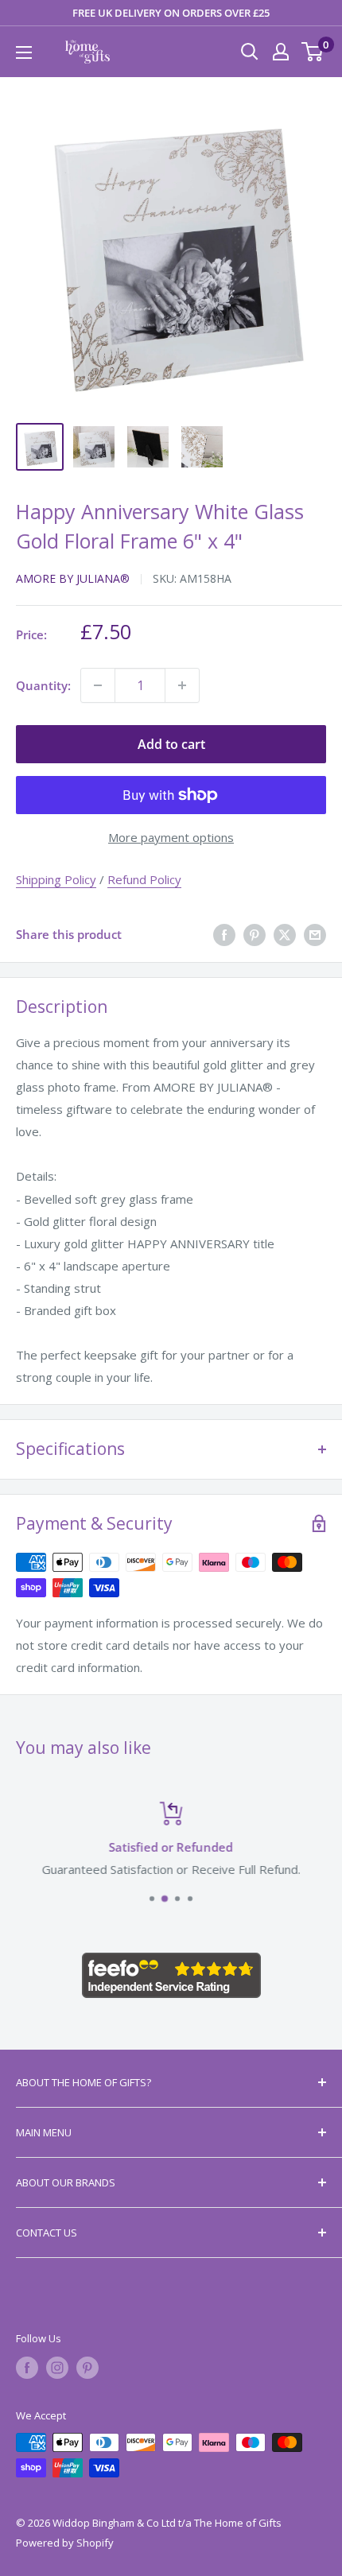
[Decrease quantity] (98, 685)
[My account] (281, 52)
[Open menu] (24, 52)
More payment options (171, 837)
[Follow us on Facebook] (27, 2368)
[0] (313, 52)
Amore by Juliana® (73, 578)
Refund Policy (144, 879)
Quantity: (43, 685)
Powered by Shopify (65, 2543)
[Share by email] (315, 934)
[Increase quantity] (182, 685)
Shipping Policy (56, 879)
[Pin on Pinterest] (255, 934)
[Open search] (250, 52)
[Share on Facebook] (224, 934)
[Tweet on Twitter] (285, 934)
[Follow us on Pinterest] (87, 2368)
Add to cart (171, 744)
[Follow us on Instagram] (57, 2368)
